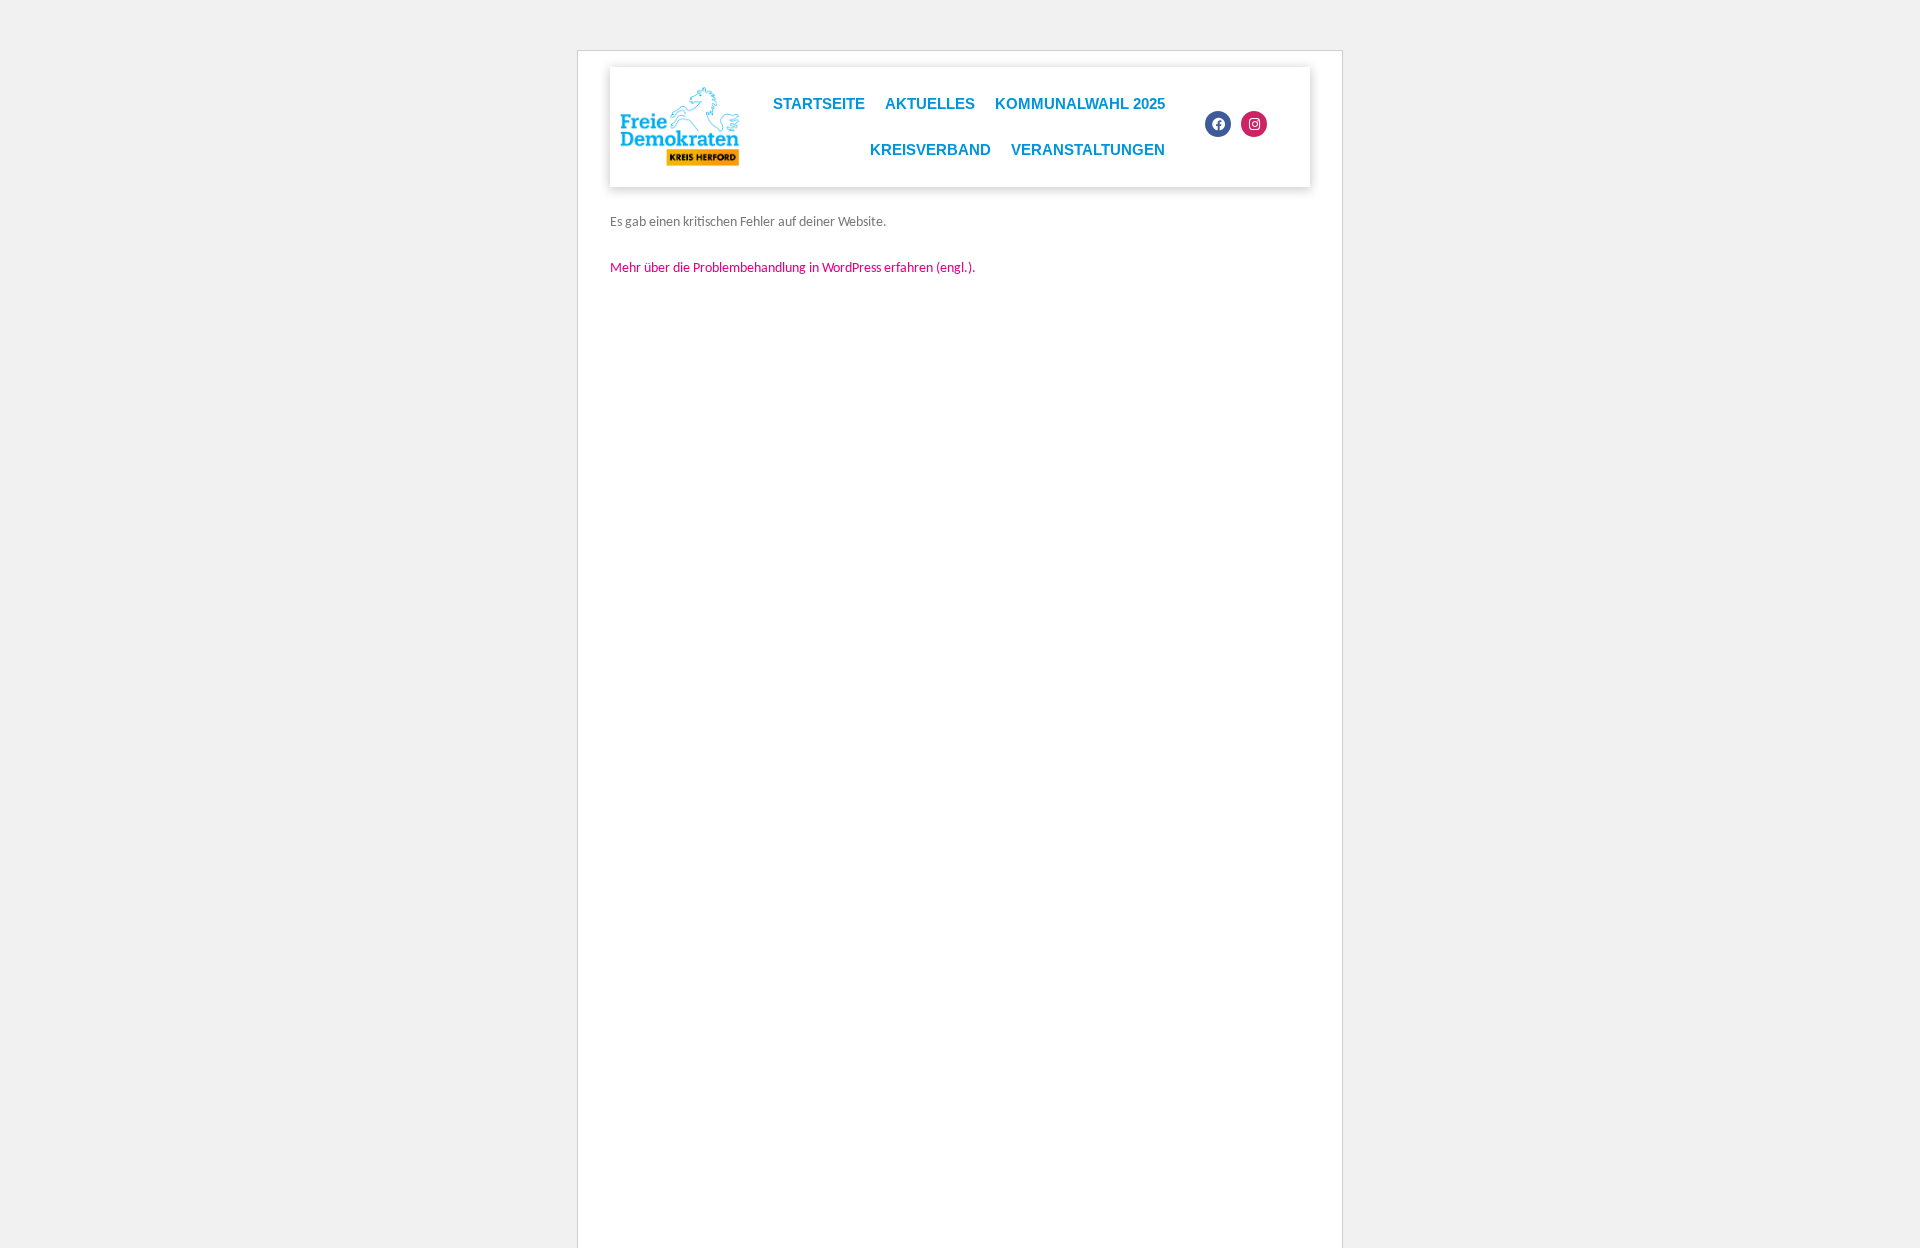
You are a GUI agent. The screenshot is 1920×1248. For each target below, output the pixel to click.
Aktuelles (930, 103)
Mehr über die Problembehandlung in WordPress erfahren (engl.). (793, 268)
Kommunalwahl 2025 (1080, 103)
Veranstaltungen (1088, 149)
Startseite (819, 103)
